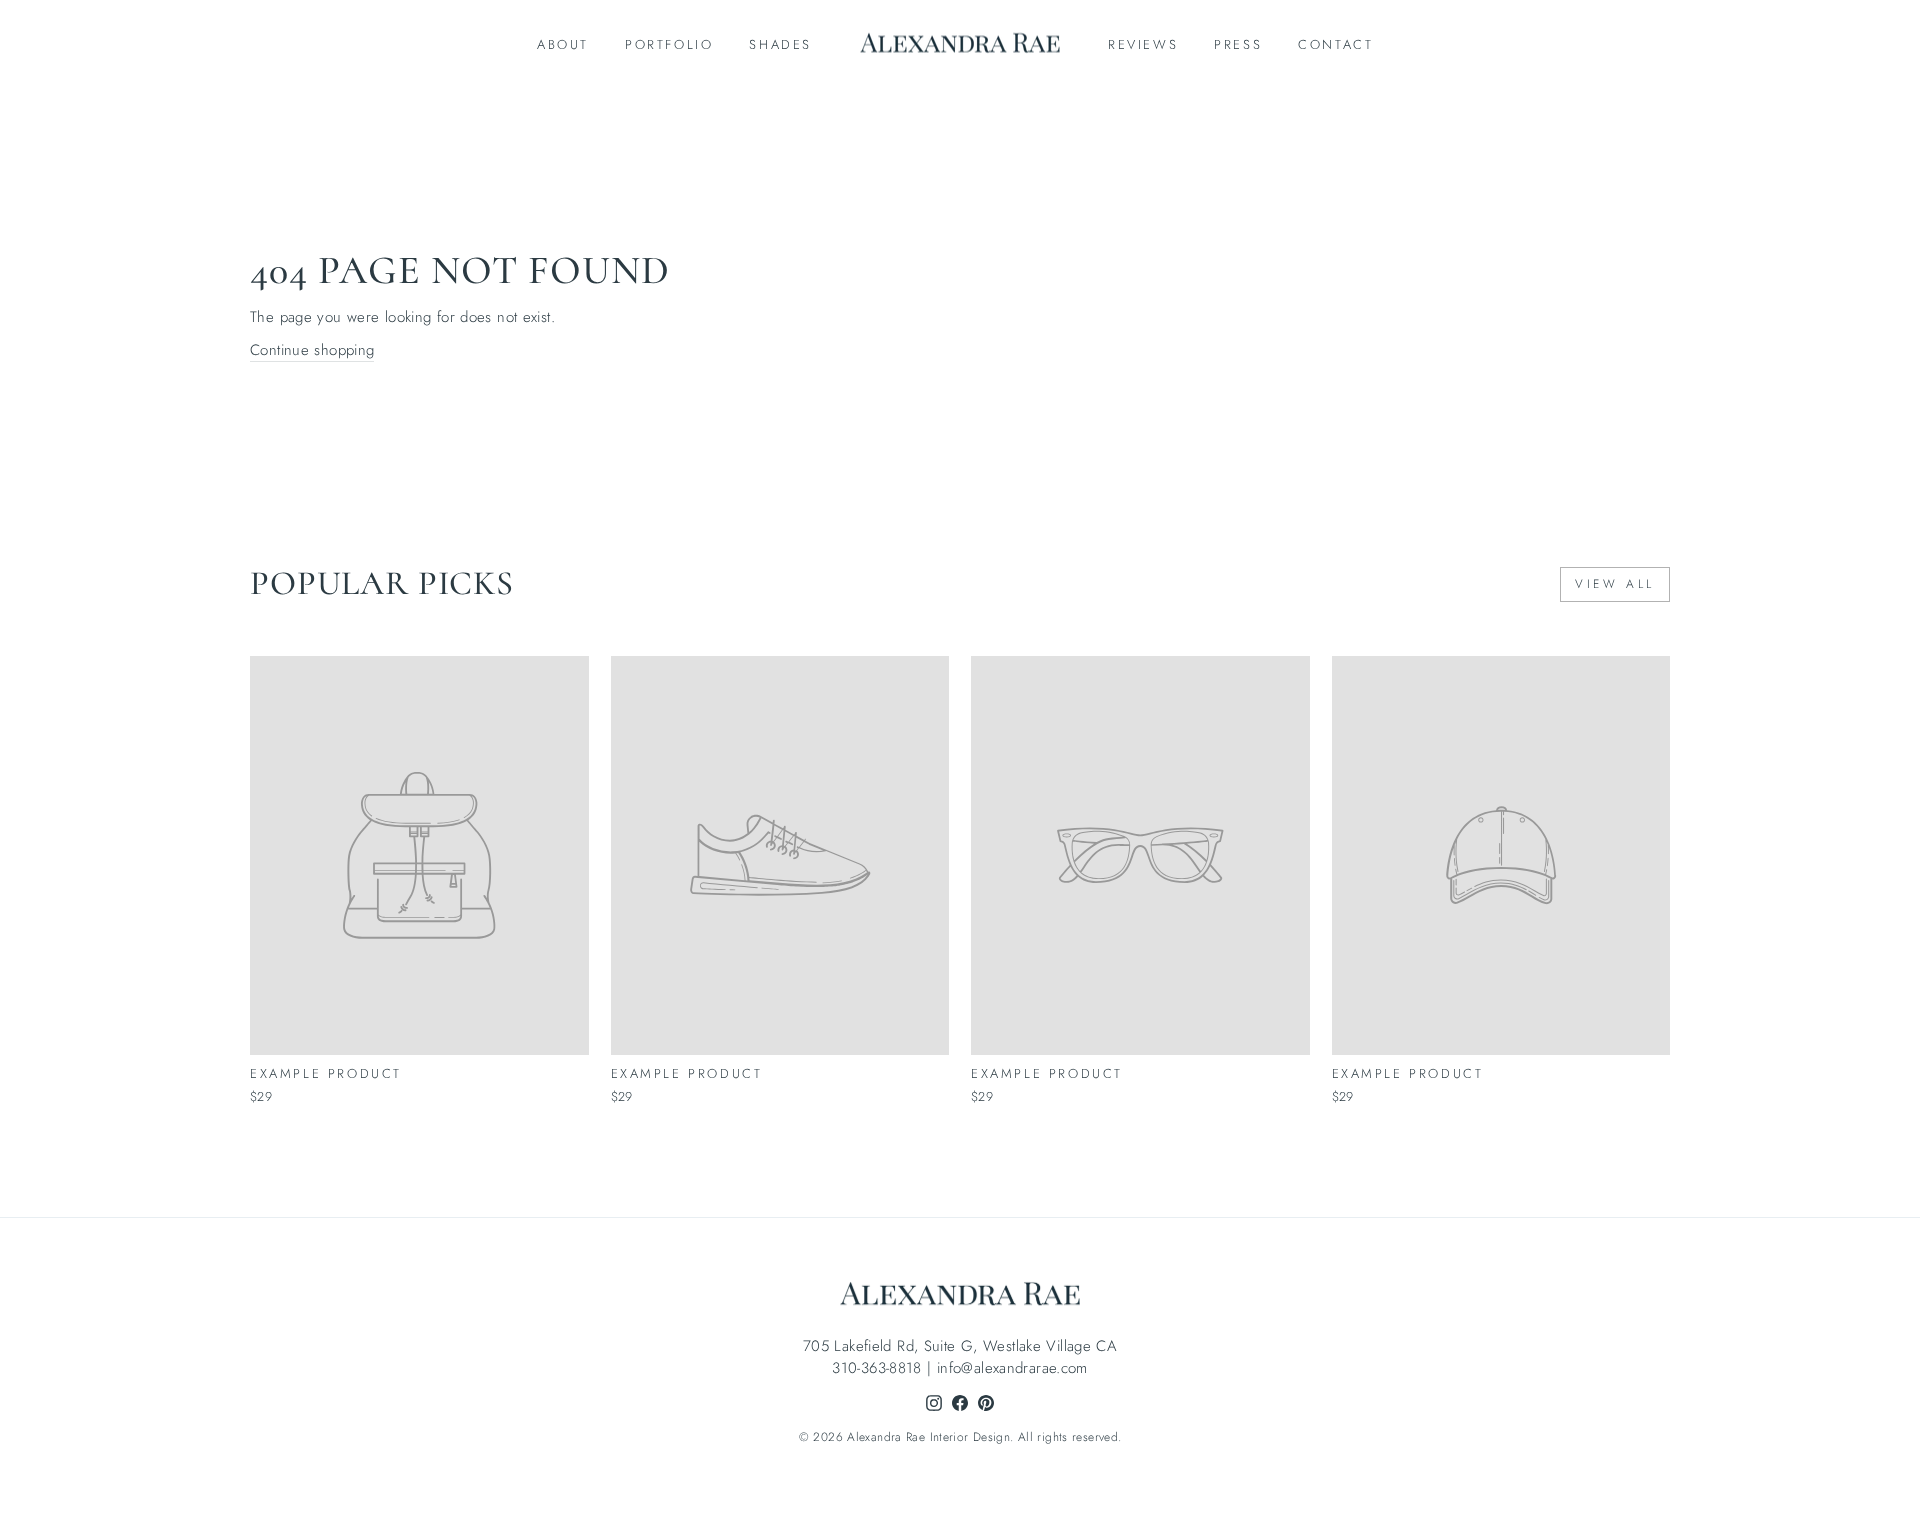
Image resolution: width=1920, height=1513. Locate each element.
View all (1615, 584)
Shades (780, 44)
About (563, 44)
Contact (1335, 44)
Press (1238, 44)
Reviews (1143, 44)
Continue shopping (312, 350)
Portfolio (669, 44)
